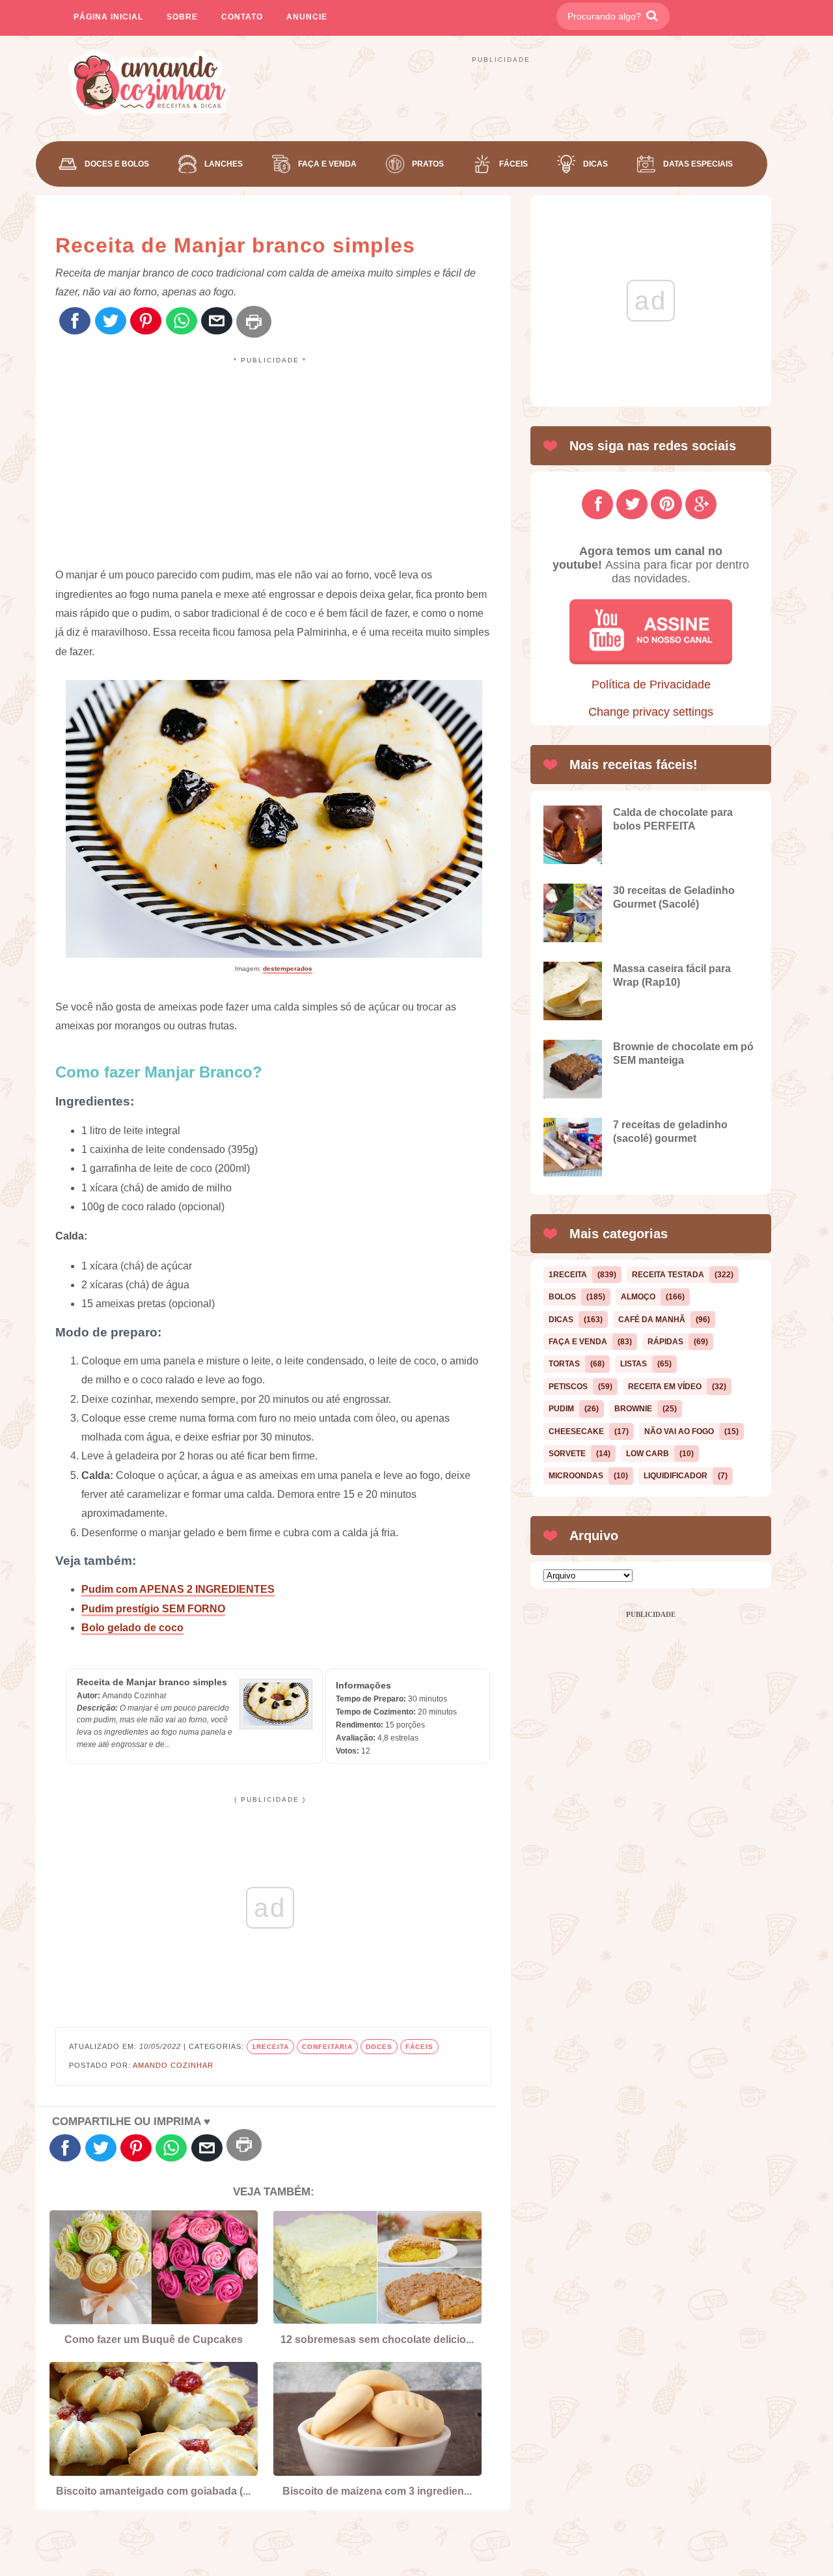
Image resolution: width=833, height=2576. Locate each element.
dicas (561, 1320)
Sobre (182, 17)
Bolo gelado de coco (132, 1628)
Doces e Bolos (117, 164)
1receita (270, 2047)
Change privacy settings (651, 712)
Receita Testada (668, 1275)
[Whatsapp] (182, 322)
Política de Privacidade (651, 685)
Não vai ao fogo (679, 1431)
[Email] (217, 322)
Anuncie (307, 17)
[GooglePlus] (701, 504)
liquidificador (676, 1476)
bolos (562, 1297)
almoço (638, 1297)
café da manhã (652, 1320)
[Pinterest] (146, 322)
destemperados (288, 969)
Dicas (595, 164)
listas (634, 1364)
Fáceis (513, 164)
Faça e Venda (327, 164)
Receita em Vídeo (665, 1387)
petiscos (568, 1387)
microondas (576, 1476)
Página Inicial (108, 17)
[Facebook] (75, 322)
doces (379, 2047)
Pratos (428, 164)
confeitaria (327, 2047)
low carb (648, 1454)
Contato (242, 17)
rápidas (665, 1342)
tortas (564, 1364)
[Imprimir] (254, 322)
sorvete (567, 1454)
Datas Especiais (698, 164)
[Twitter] (111, 322)
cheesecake (576, 1431)
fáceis (419, 2047)
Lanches (224, 164)
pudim (561, 1409)
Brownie (633, 1409)
